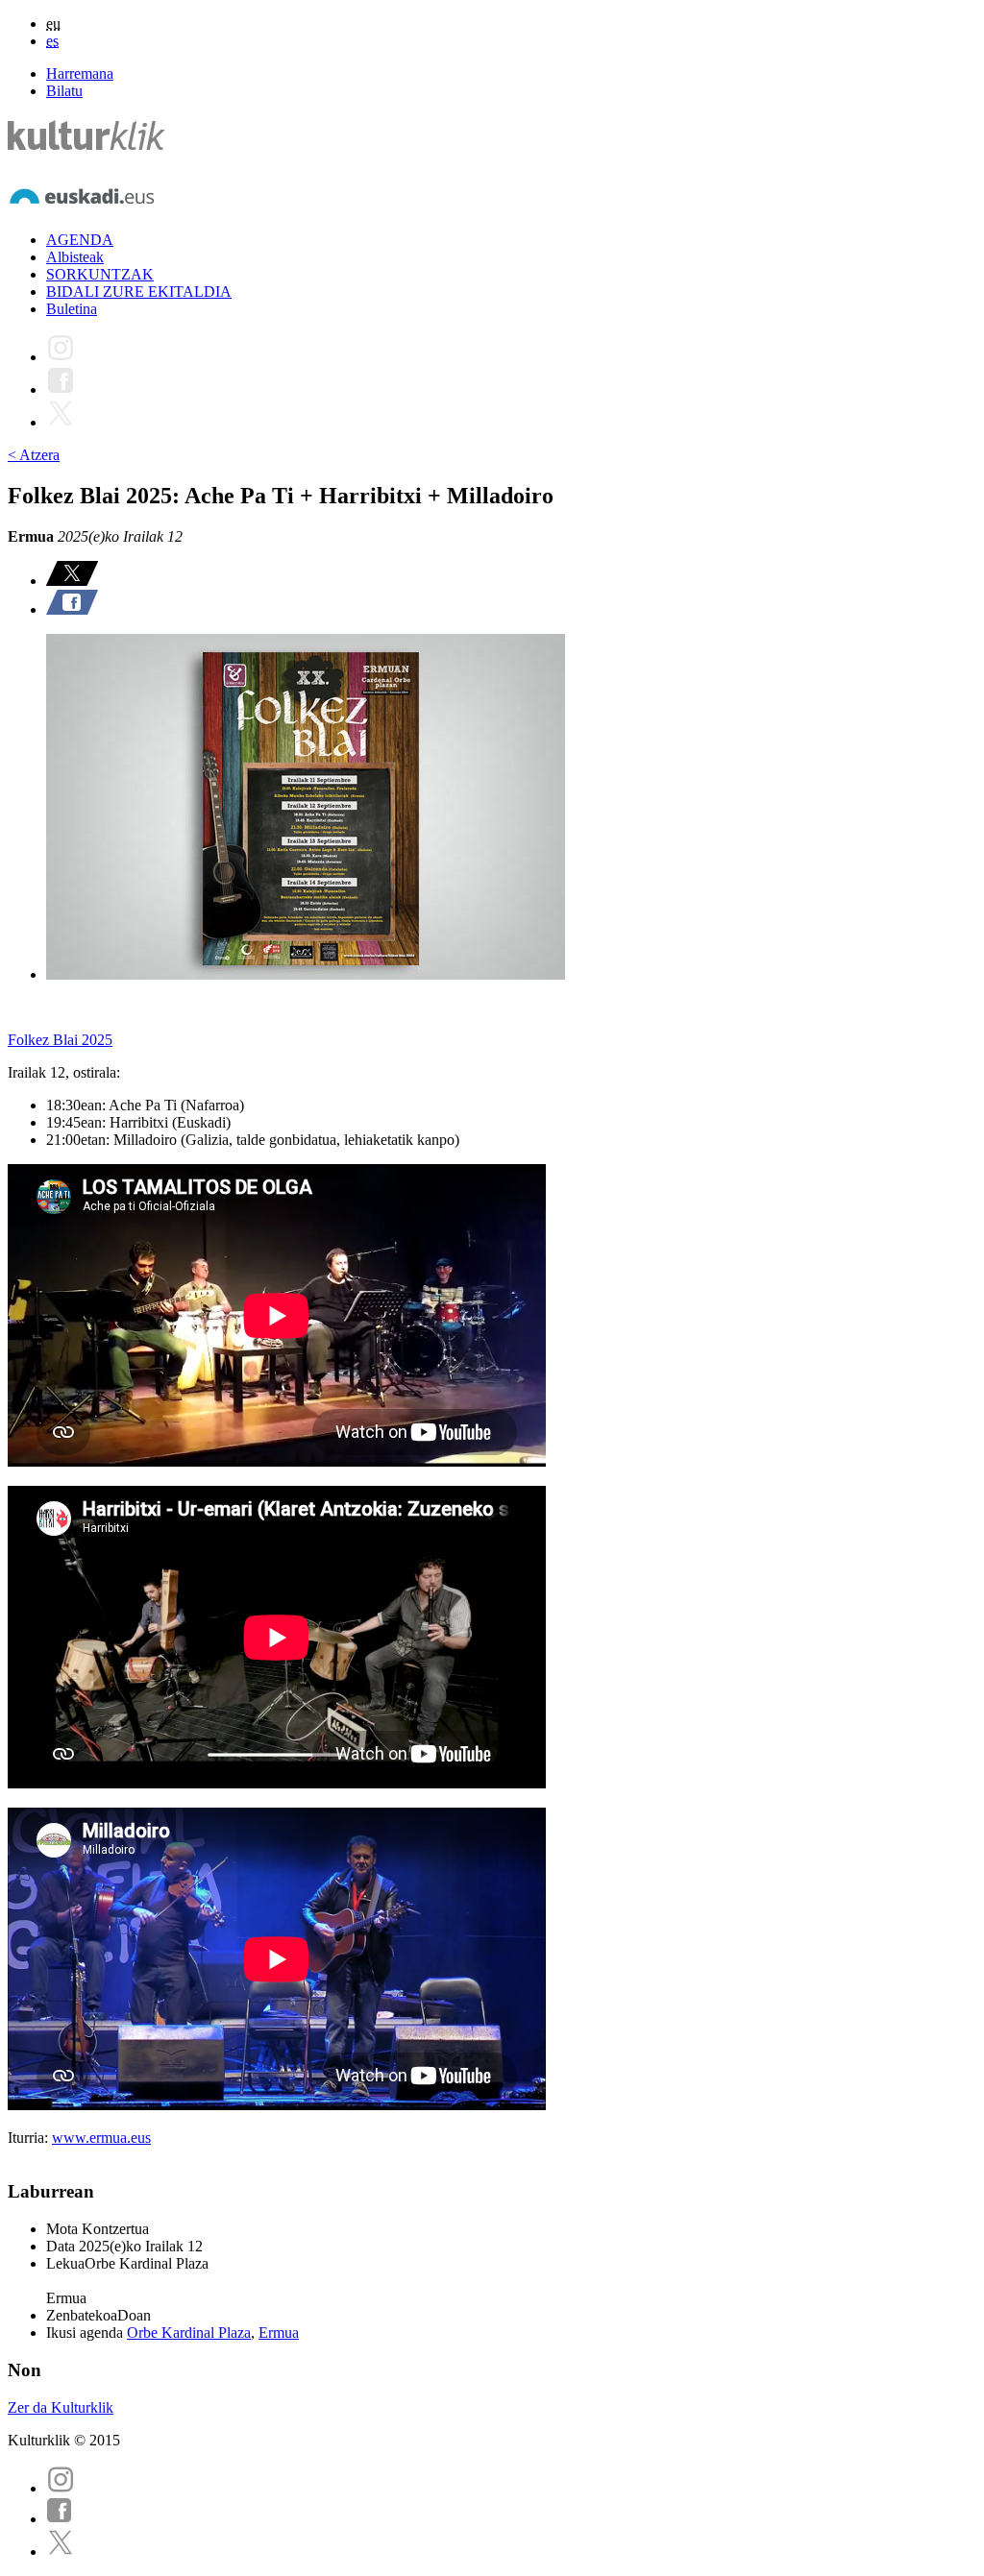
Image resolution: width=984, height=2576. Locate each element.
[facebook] (60, 2519)
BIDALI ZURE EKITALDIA (139, 292)
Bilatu (64, 91)
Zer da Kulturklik (61, 2407)
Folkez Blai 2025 (60, 1040)
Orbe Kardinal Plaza (189, 2333)
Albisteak (75, 257)
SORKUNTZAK (100, 274)
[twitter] (61, 2552)
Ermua (279, 2333)
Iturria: (30, 2138)
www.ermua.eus (101, 2138)
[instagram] (61, 2488)
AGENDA (80, 240)
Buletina (72, 309)
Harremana (80, 73)
